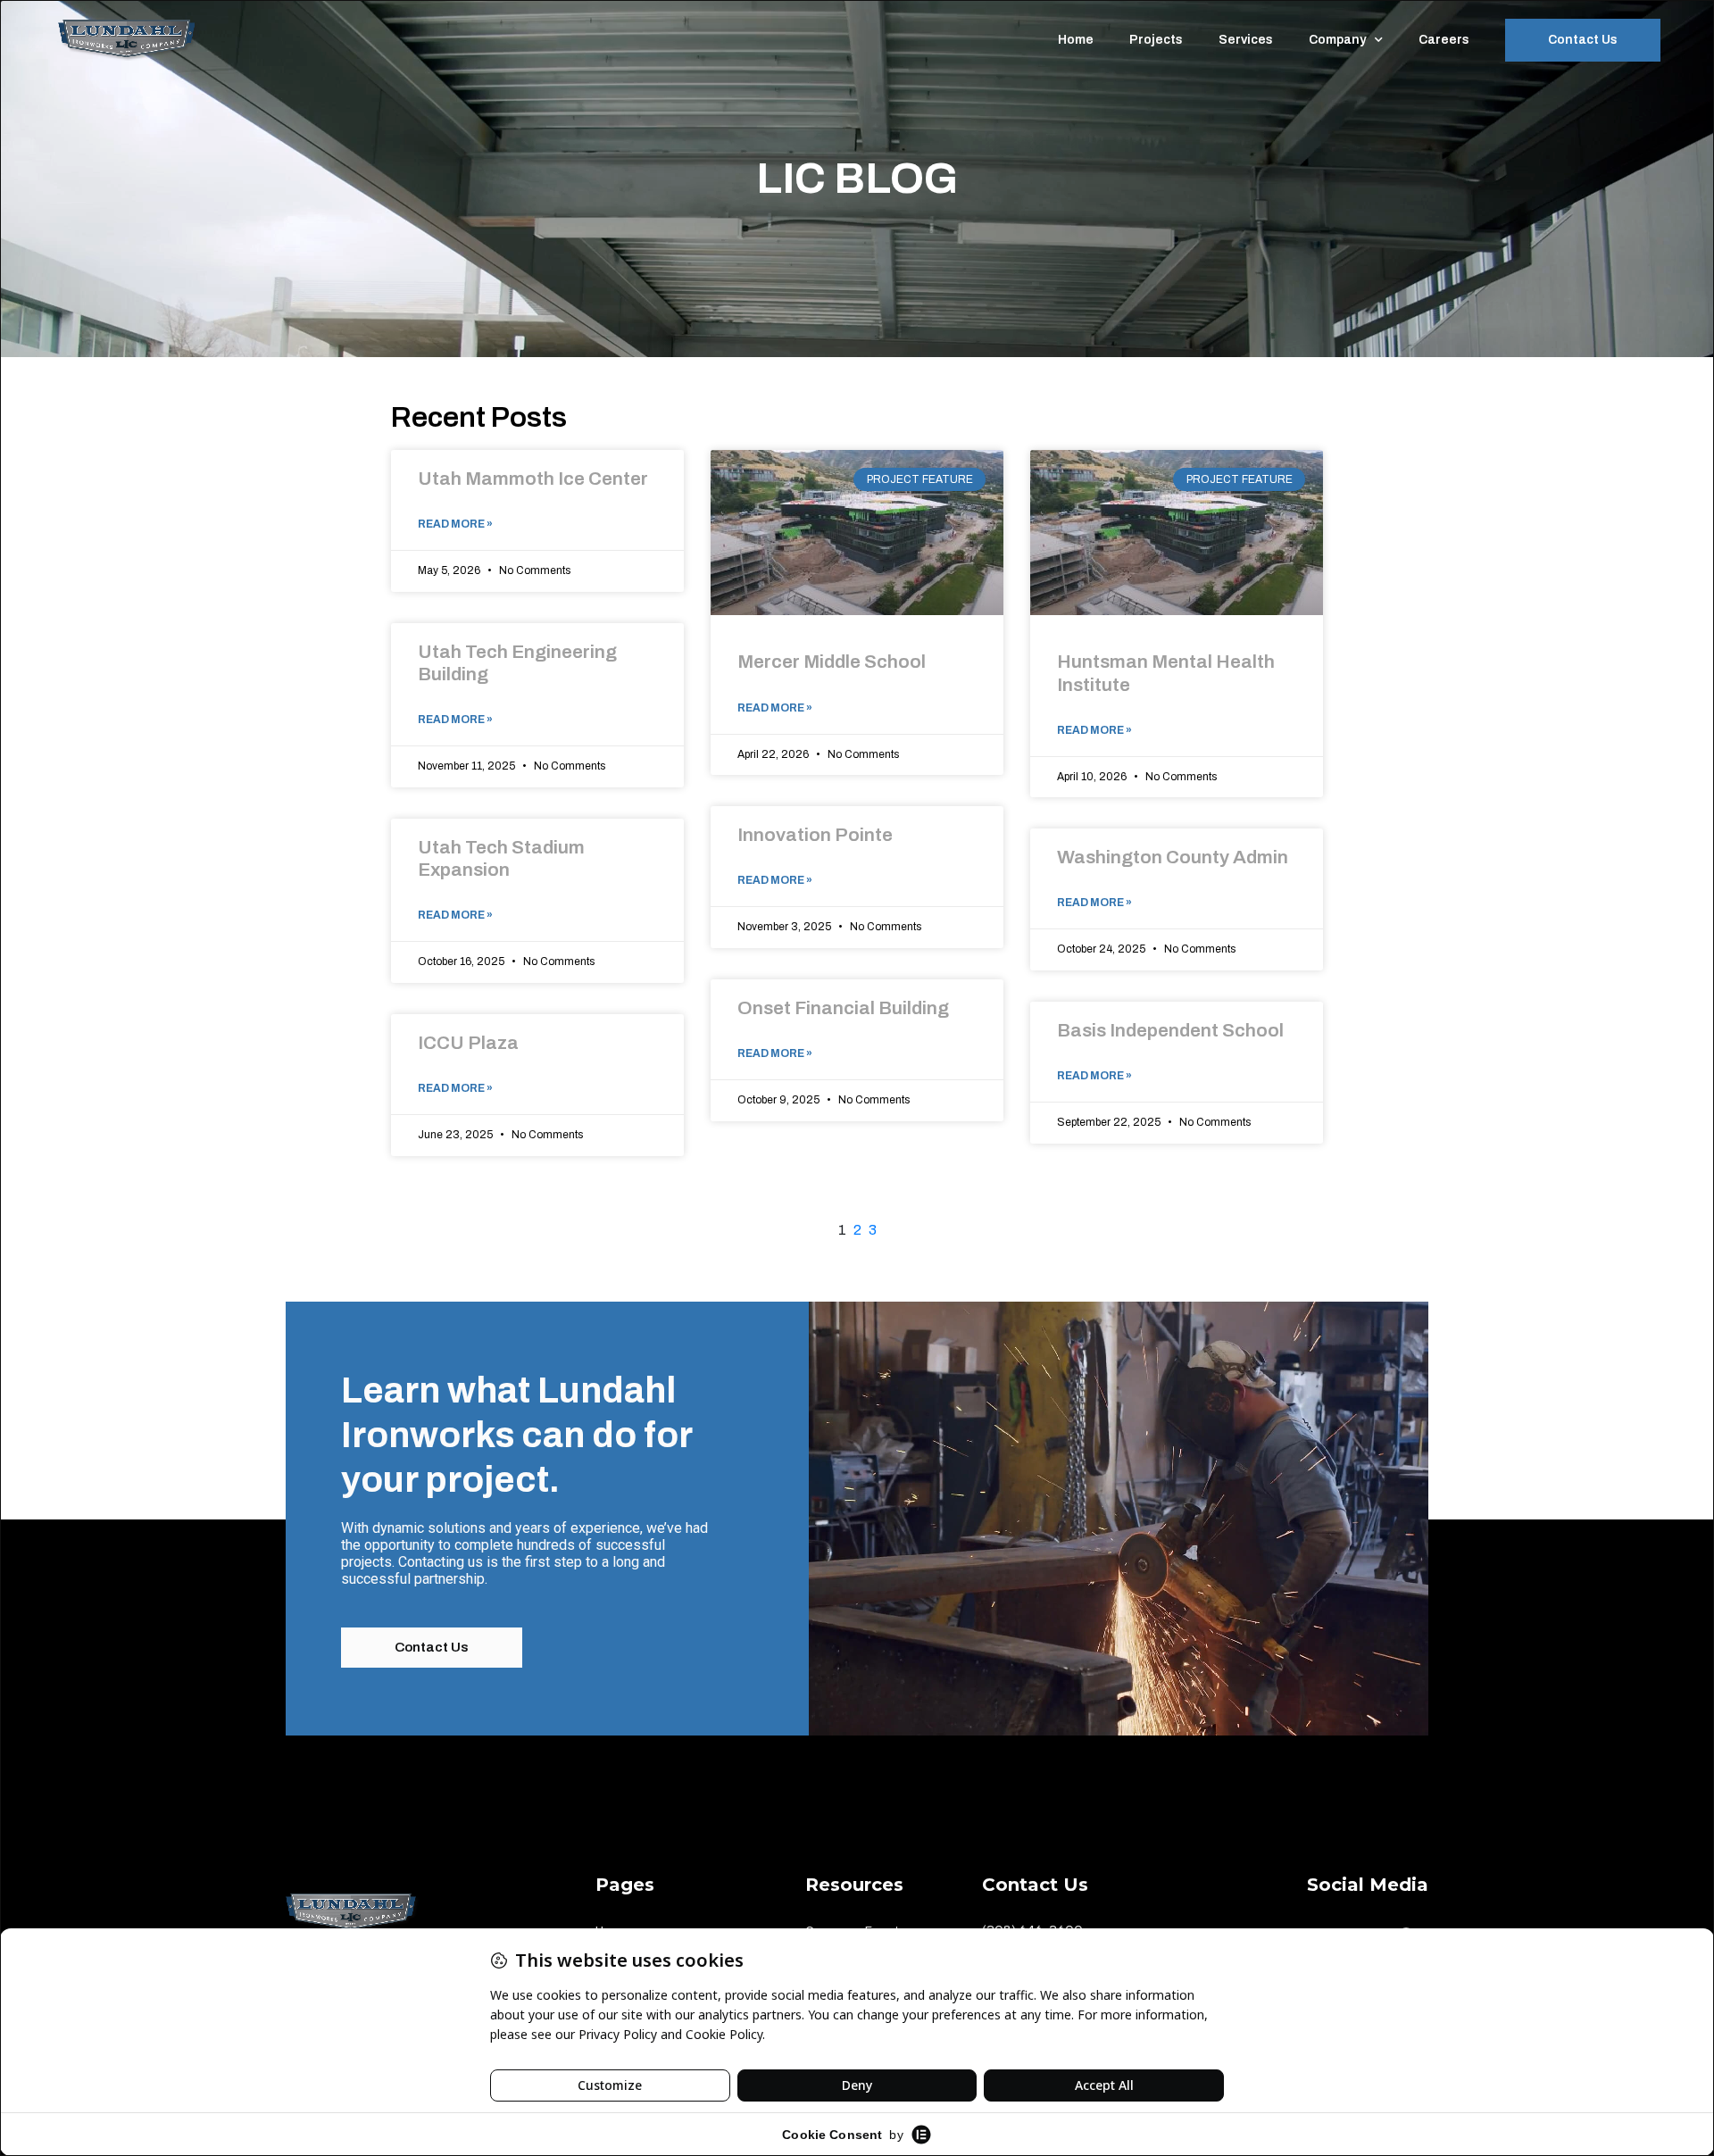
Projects (1156, 40)
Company (1337, 40)
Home (1076, 40)
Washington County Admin (1173, 857)
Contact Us (1583, 40)
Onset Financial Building (843, 1008)
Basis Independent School (1170, 1030)
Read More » (455, 524)
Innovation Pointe (815, 835)
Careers (1444, 40)
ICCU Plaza (468, 1043)
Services (1246, 40)
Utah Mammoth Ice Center (533, 479)
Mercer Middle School (832, 662)
